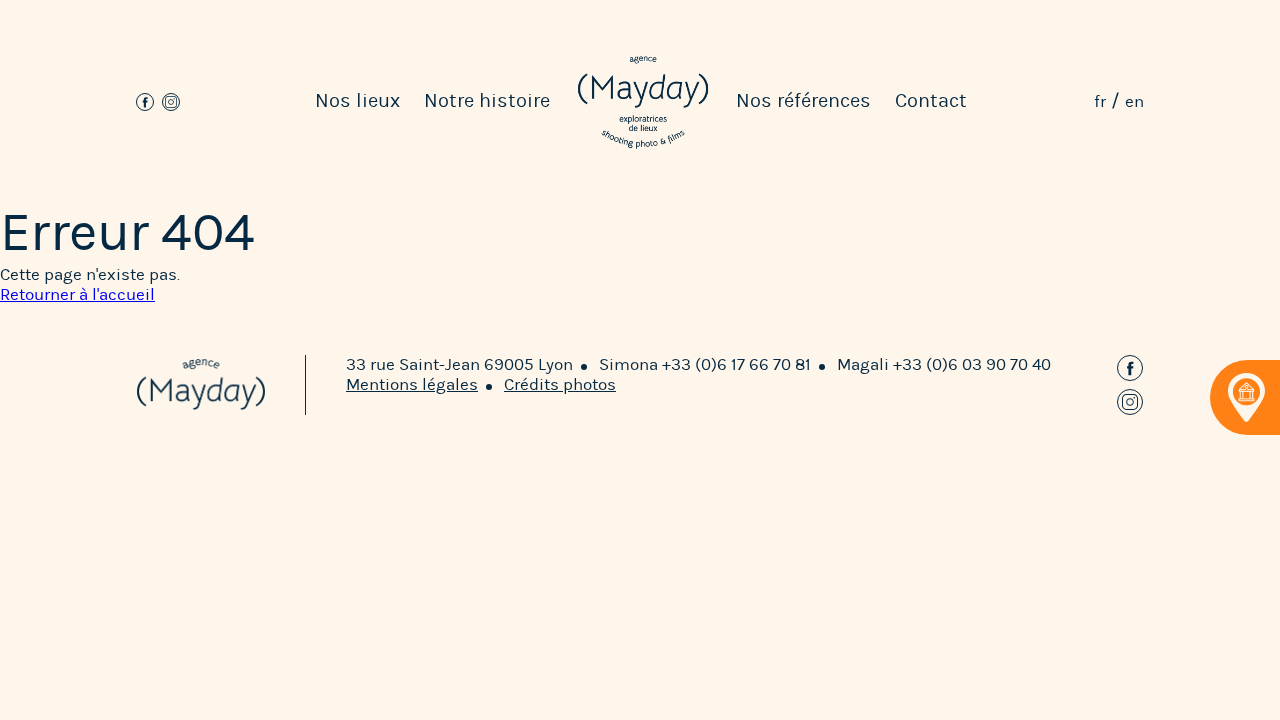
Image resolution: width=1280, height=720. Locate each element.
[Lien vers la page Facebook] (145, 102)
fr (1100, 101)
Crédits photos (560, 384)
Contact (931, 101)
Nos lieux (357, 101)
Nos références (803, 101)
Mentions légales (412, 384)
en (1134, 101)
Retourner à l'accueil (77, 294)
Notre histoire (487, 101)
